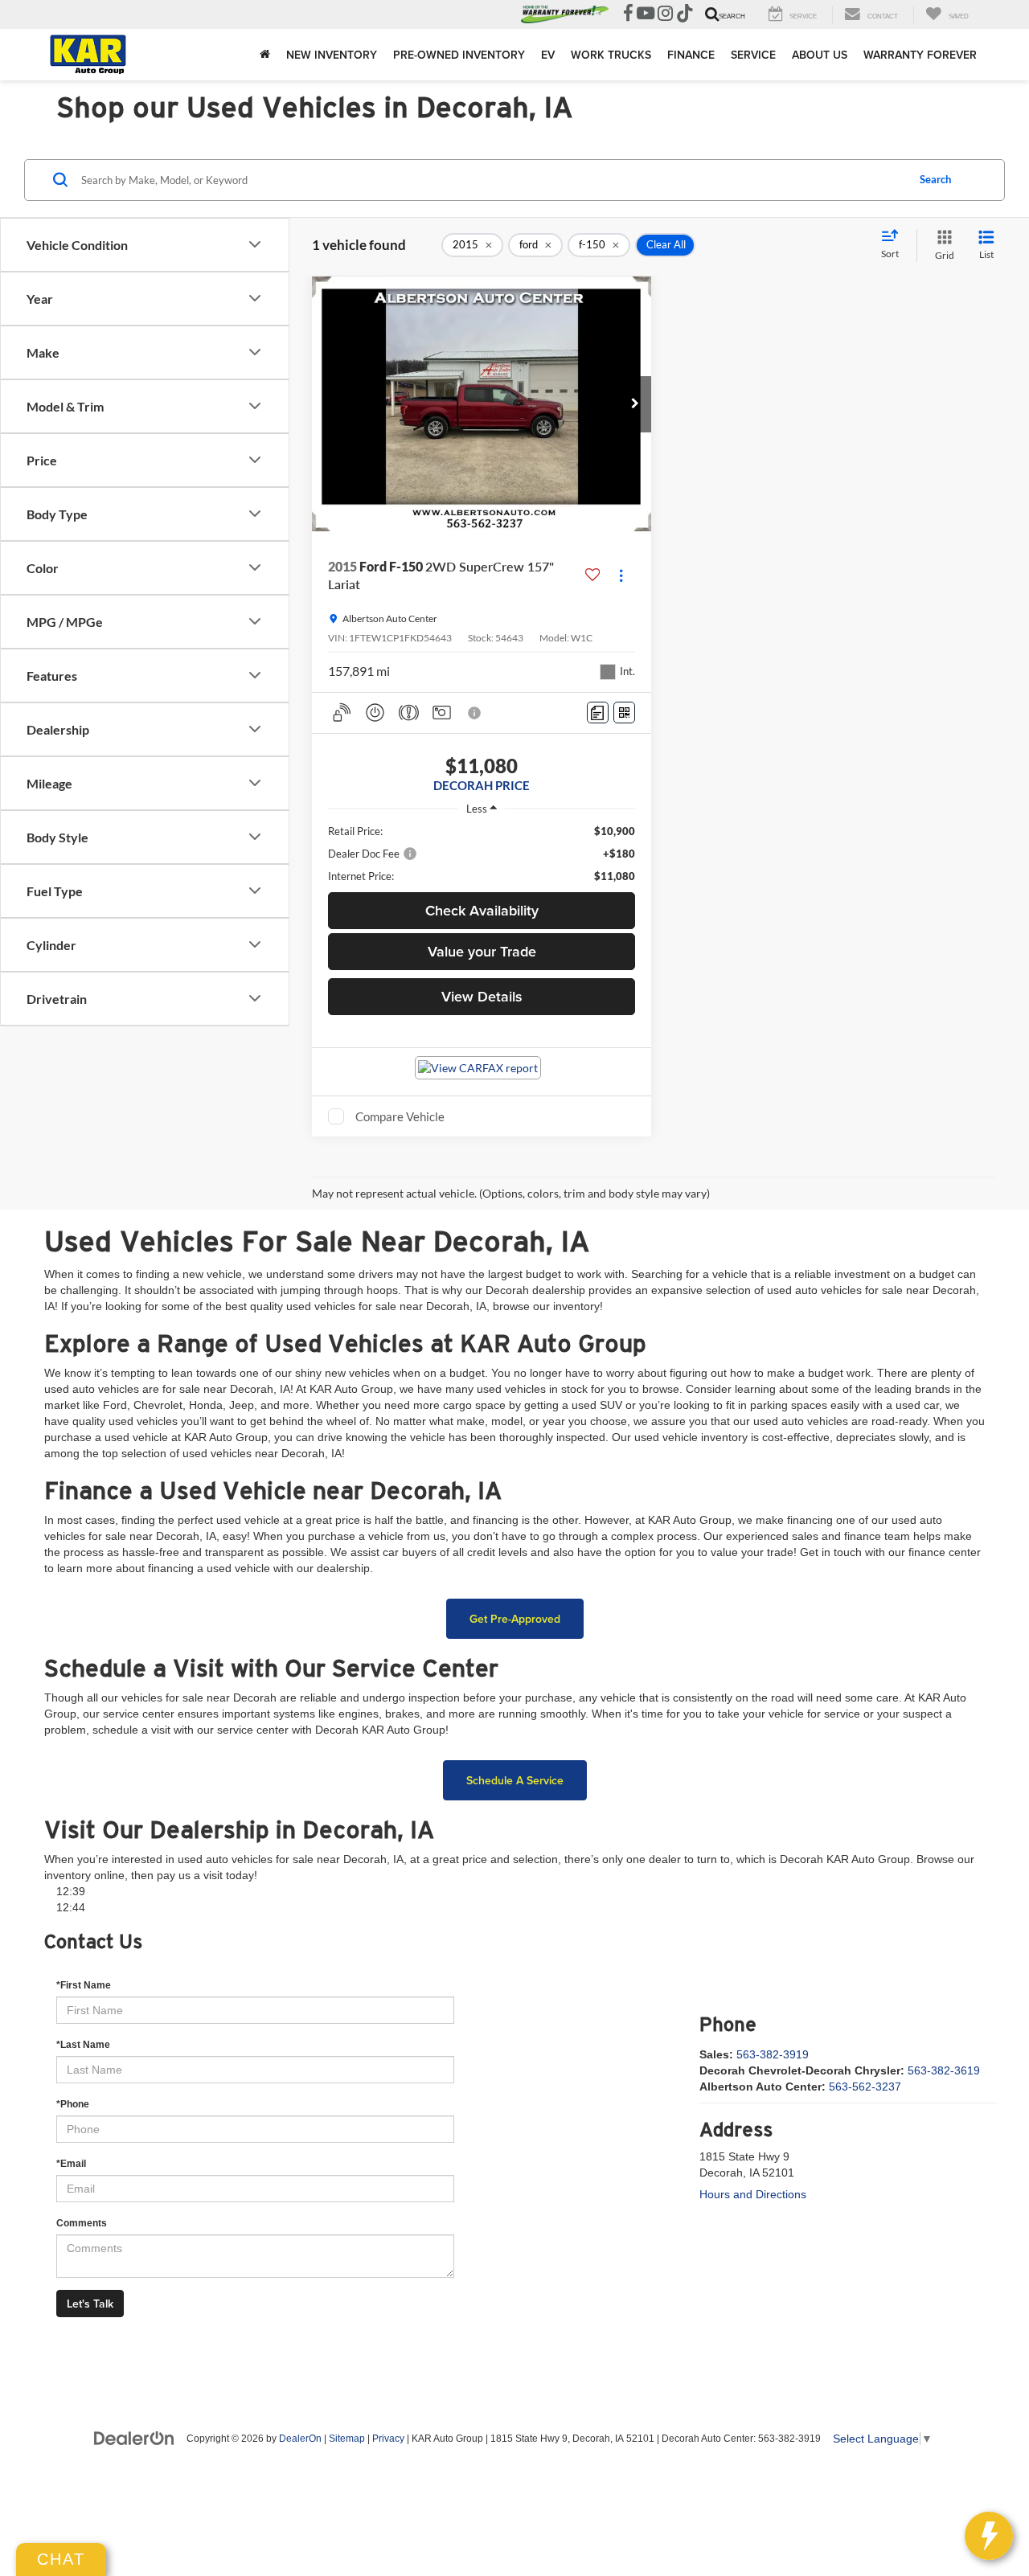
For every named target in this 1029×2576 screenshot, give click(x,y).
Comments (82, 2223)
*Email (71, 2164)
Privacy (388, 2439)
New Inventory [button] (332, 55)
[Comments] (598, 713)
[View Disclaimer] (475, 713)
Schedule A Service (515, 1780)
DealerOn (300, 2439)
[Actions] (621, 576)
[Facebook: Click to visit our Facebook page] (628, 15)
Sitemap (347, 2439)
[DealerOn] (134, 2438)
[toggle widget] (989, 2536)
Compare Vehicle (400, 1116)
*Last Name (83, 2045)
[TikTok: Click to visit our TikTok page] (685, 15)
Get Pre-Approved (515, 1619)
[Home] (265, 55)
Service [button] (753, 55)
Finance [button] (691, 55)
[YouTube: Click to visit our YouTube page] (646, 15)
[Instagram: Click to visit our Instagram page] (665, 15)
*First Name (84, 1985)
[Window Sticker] (624, 713)
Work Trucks (611, 55)
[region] (482, 854)
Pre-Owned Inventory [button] (459, 55)
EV (548, 55)
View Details (482, 996)
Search (935, 179)
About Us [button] (820, 55)
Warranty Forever (920, 55)
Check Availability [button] (482, 910)
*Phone (73, 2104)
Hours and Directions (753, 2194)
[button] (635, 404)
